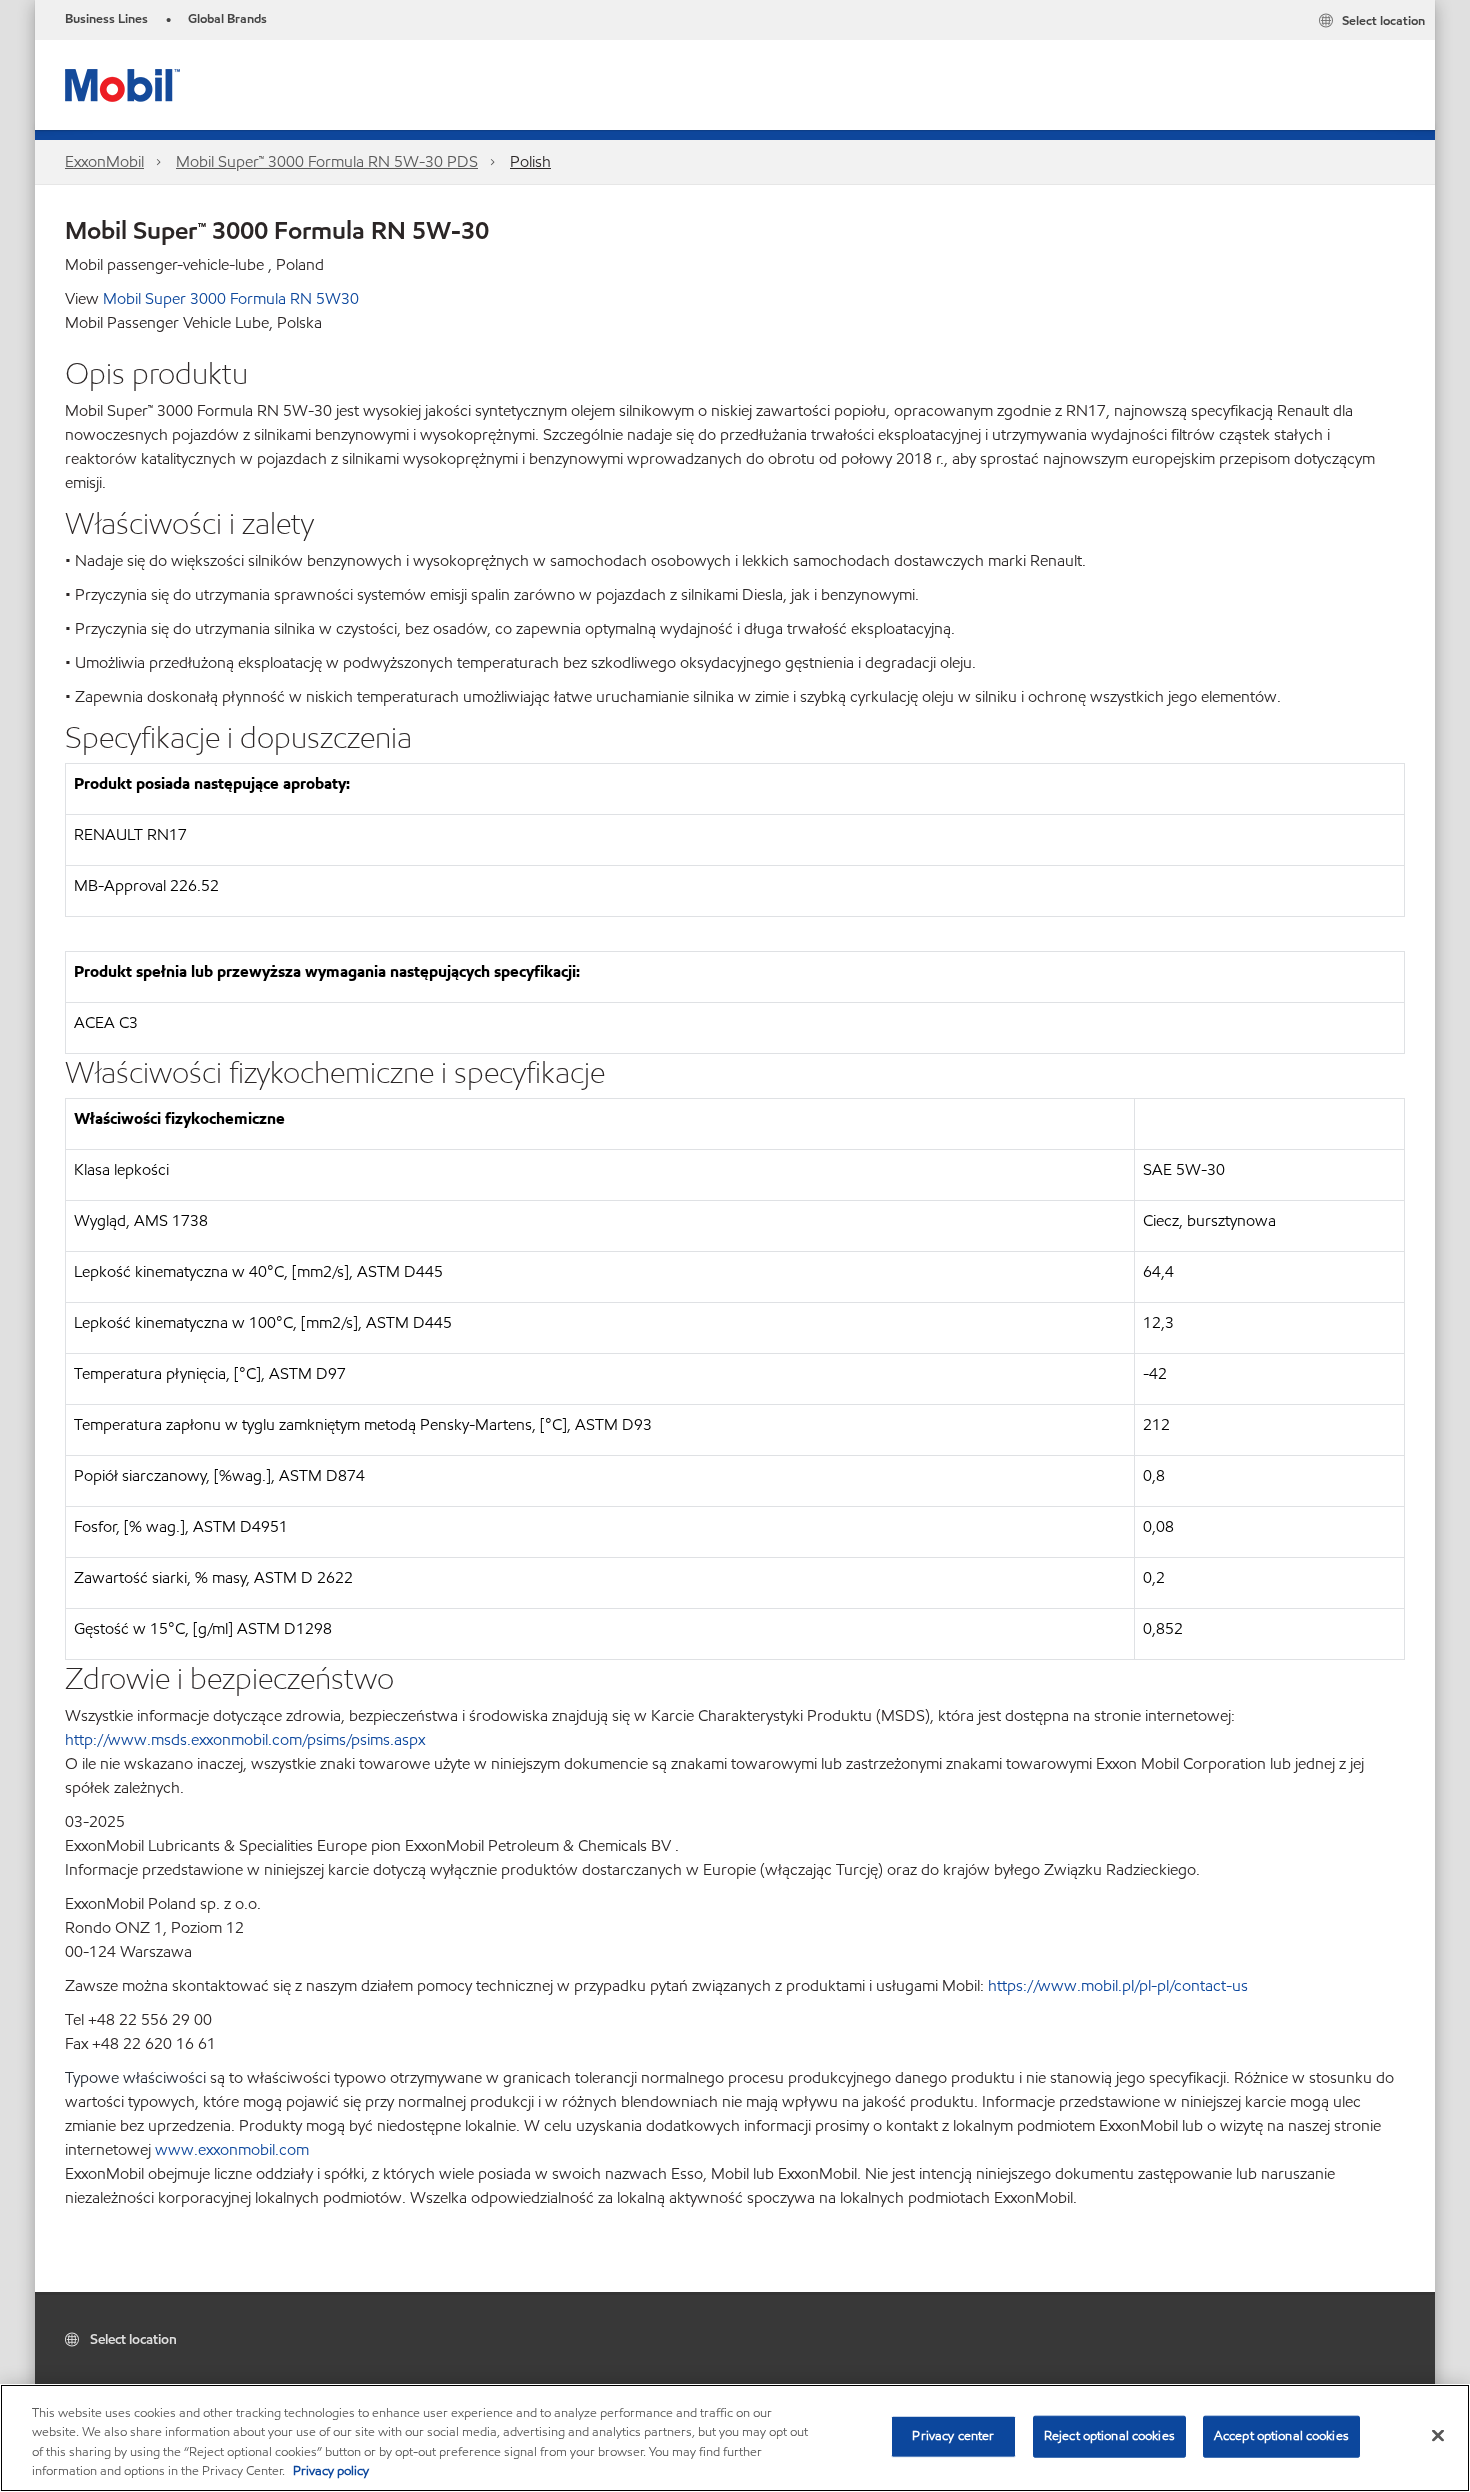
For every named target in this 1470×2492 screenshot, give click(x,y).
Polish (530, 161)
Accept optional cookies (1281, 2436)
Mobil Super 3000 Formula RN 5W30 (231, 298)
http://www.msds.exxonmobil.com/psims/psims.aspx (245, 1739)
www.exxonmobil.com (232, 2149)
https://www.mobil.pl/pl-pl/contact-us (1118, 1985)
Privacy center (953, 2436)
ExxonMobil (104, 161)
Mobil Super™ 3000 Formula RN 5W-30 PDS (327, 161)
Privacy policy (331, 2471)
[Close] (1438, 2435)
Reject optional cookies (1109, 2436)
